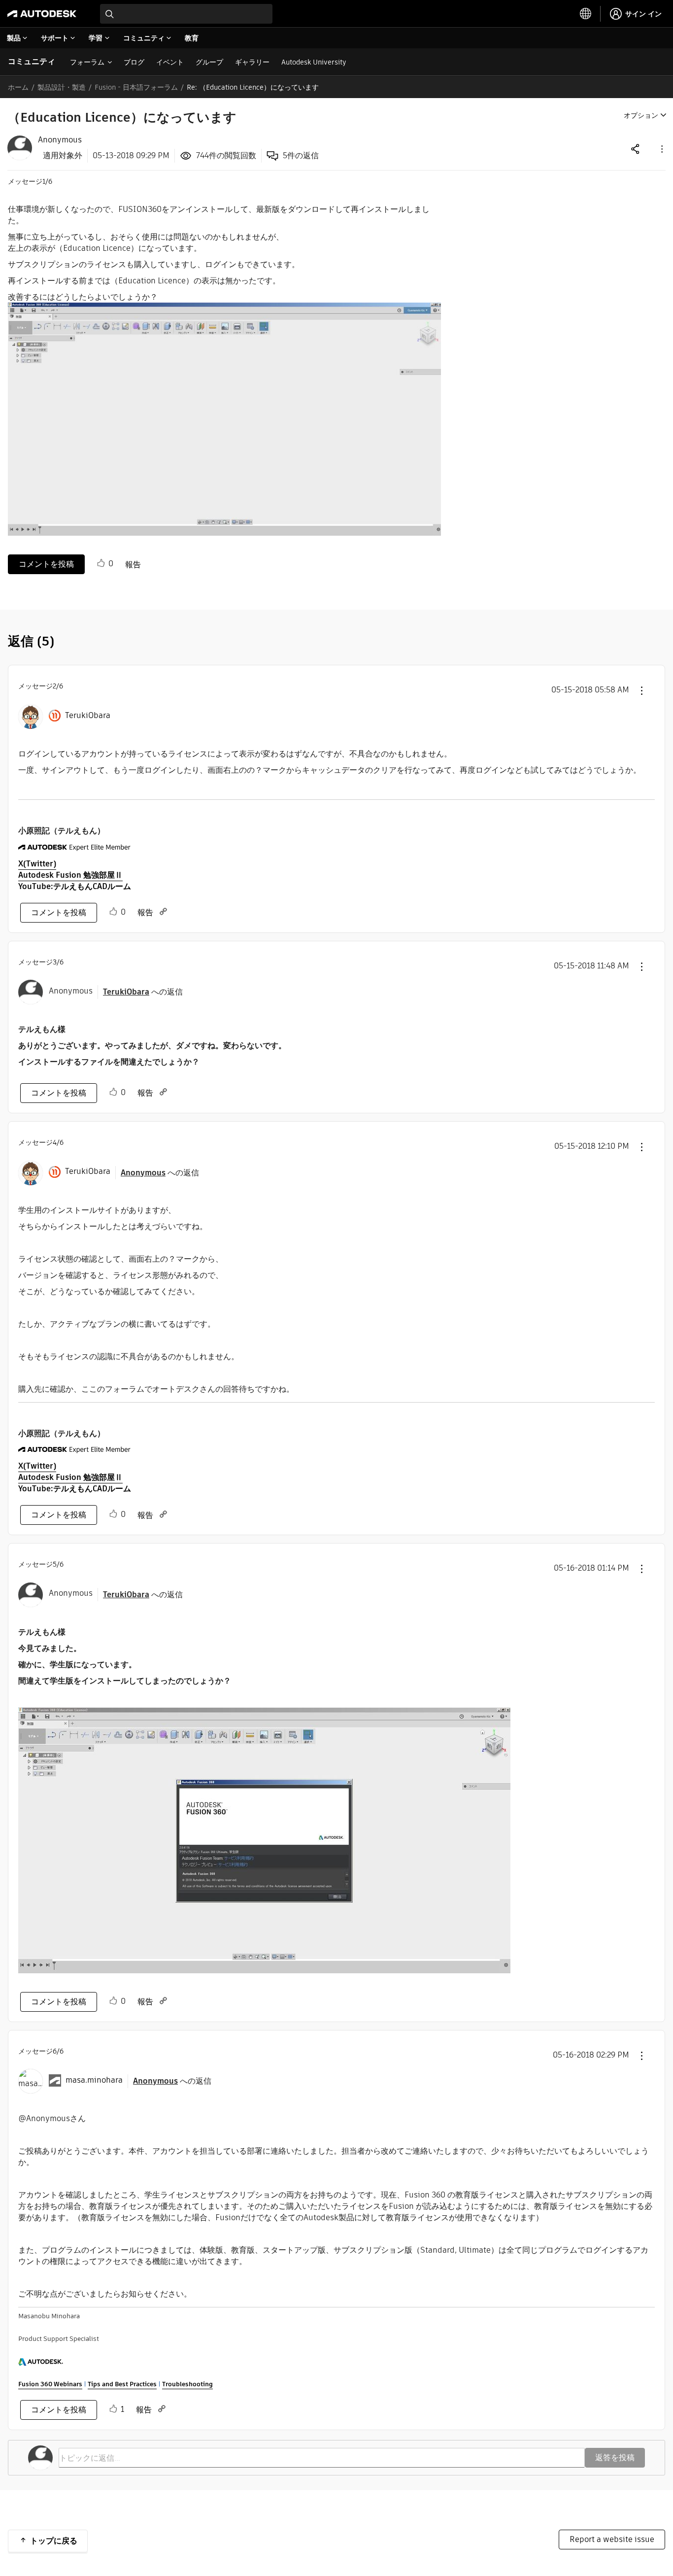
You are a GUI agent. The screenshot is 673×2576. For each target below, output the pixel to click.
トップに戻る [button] (54, 2541)
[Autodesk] (42, 14)
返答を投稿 (615, 2457)
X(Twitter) (37, 864)
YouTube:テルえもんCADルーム (75, 886)
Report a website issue (612, 2539)
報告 (133, 565)
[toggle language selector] (586, 14)
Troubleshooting (187, 2384)
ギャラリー (252, 62)
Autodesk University (314, 62)
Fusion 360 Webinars (50, 2384)
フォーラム (87, 62)
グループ (209, 62)
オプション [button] (641, 115)
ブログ (134, 62)
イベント (170, 62)
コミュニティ (32, 61)
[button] (661, 149)
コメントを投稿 (46, 564)
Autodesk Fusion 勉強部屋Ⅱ (70, 875)
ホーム (18, 87)
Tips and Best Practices (122, 2384)
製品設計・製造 (62, 87)
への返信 (143, 992)
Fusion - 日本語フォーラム (136, 87)
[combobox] (186, 14)
